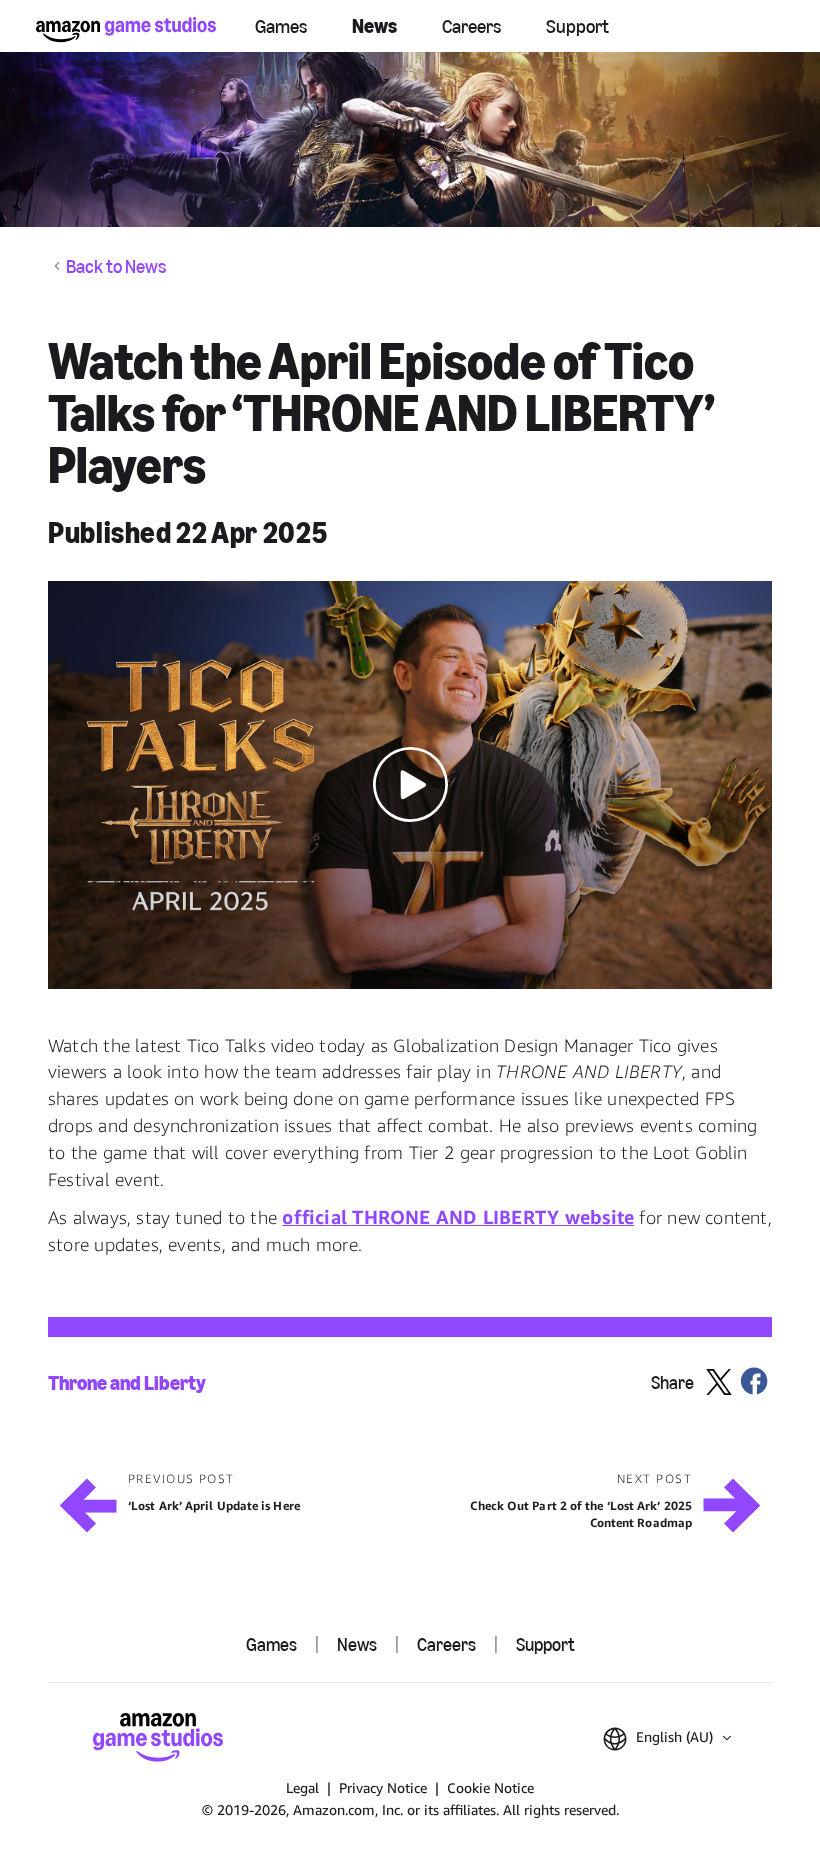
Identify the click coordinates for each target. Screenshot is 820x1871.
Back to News (116, 266)
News (374, 26)
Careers (471, 26)
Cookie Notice (490, 1787)
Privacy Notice (383, 1787)
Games (281, 26)
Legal (302, 1787)
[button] (410, 784)
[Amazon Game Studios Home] (126, 29)
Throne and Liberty (127, 1383)
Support (577, 26)
